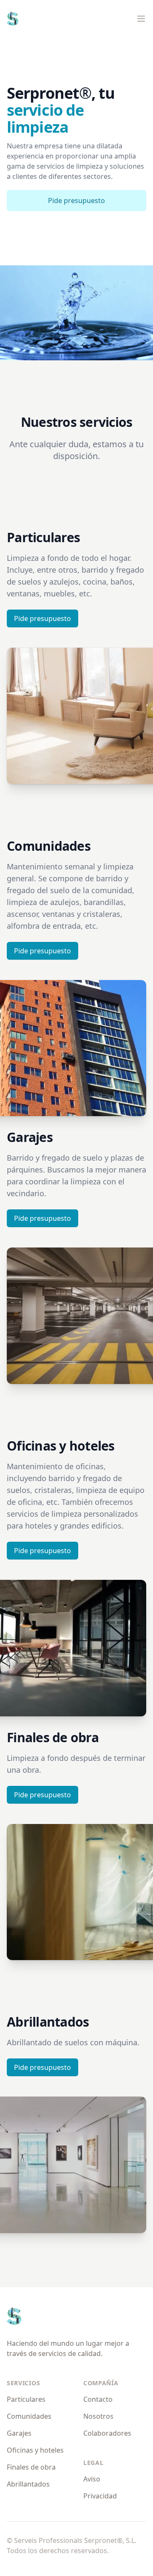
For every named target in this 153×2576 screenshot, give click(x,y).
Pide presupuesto (76, 201)
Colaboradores (107, 2433)
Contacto (98, 2399)
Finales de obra (31, 2467)
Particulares (26, 2399)
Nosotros (98, 2416)
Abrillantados (28, 2484)
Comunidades (29, 2416)
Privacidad (100, 2496)
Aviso (92, 2479)
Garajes (19, 2433)
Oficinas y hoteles (35, 2450)
